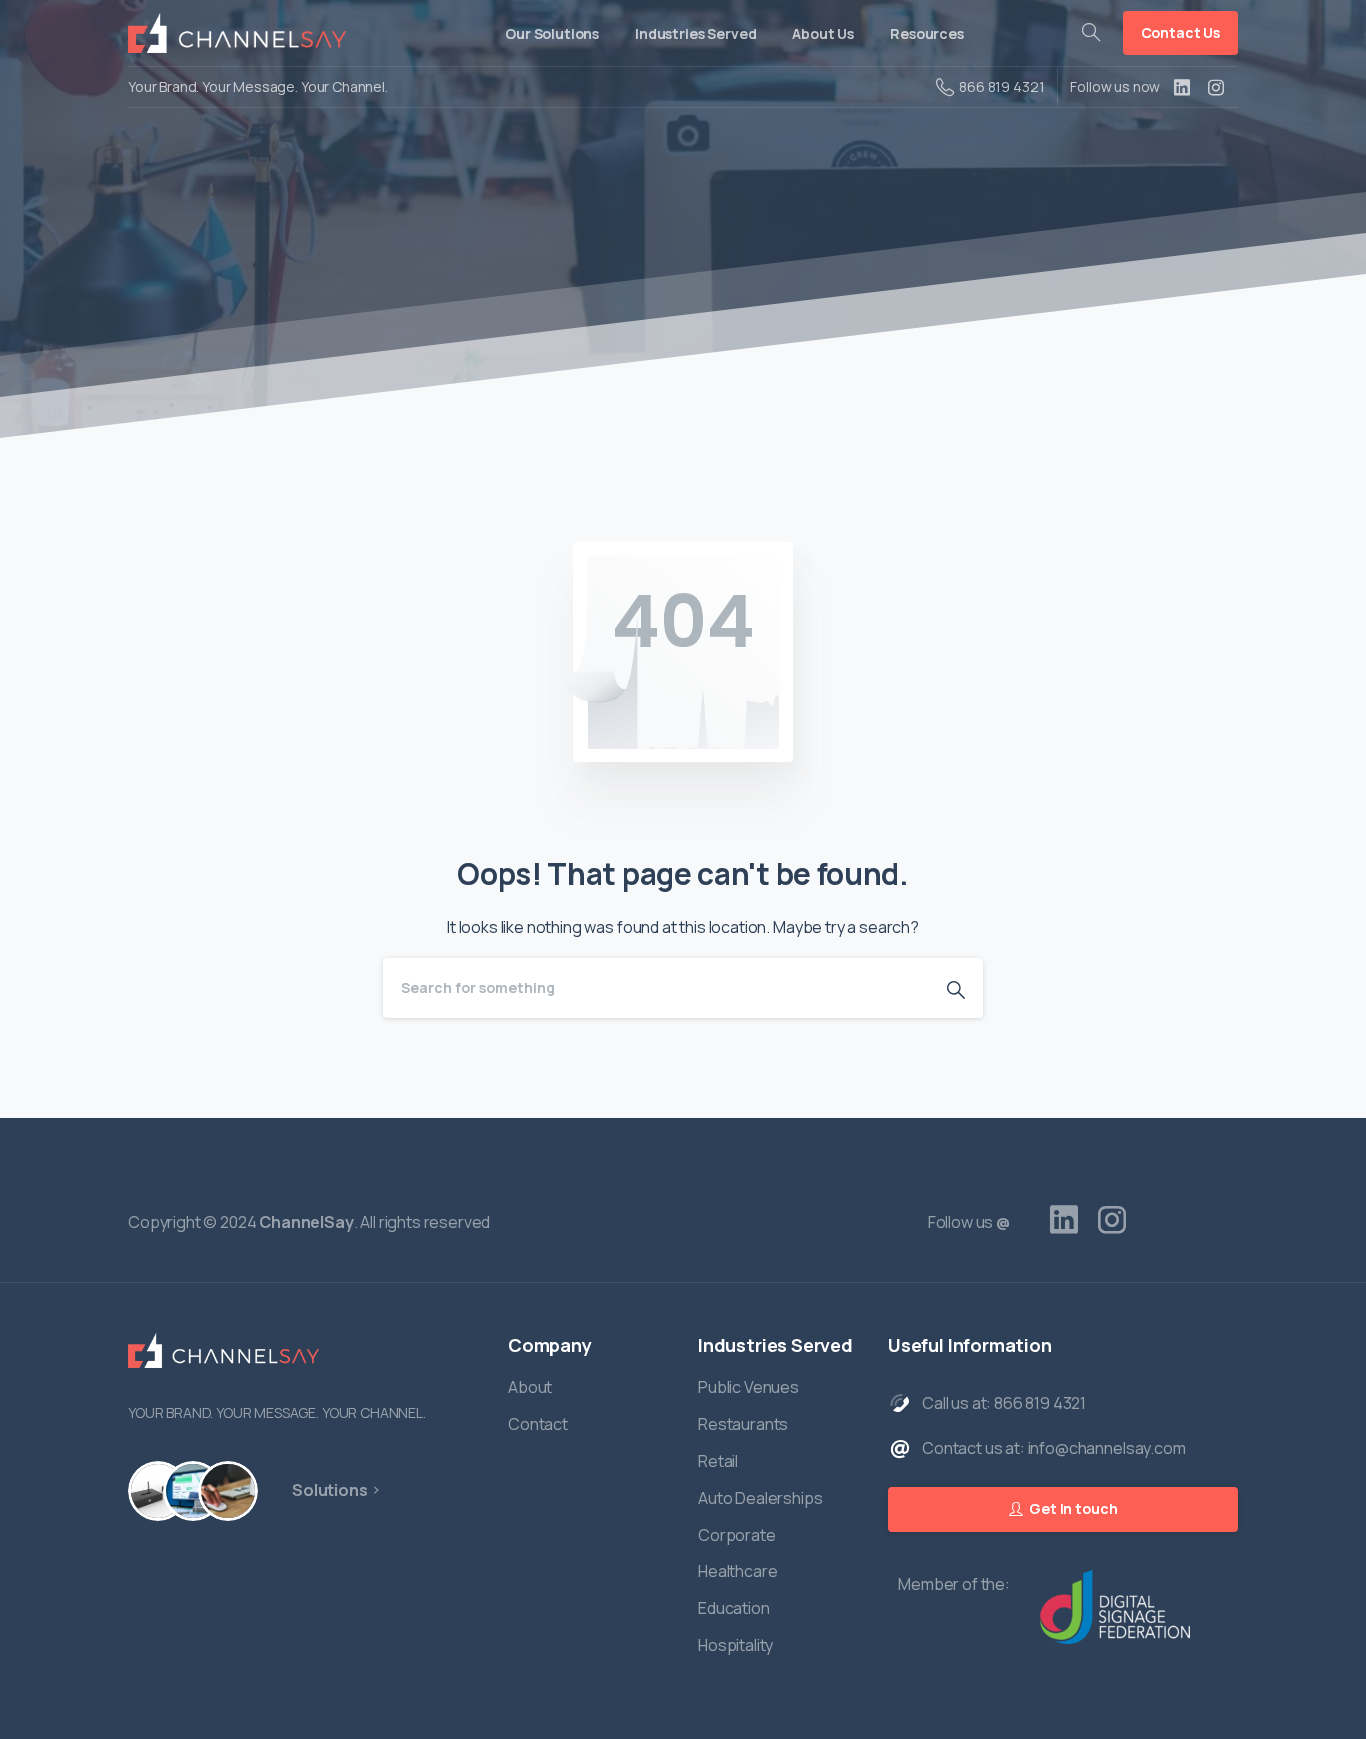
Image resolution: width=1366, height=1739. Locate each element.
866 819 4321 (1001, 86)
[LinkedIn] (1182, 87)
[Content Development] (193, 1491)
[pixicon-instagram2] (1112, 1220)
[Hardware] (158, 1491)
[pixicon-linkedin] (1064, 1220)
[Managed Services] (228, 1491)
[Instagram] (1216, 87)
